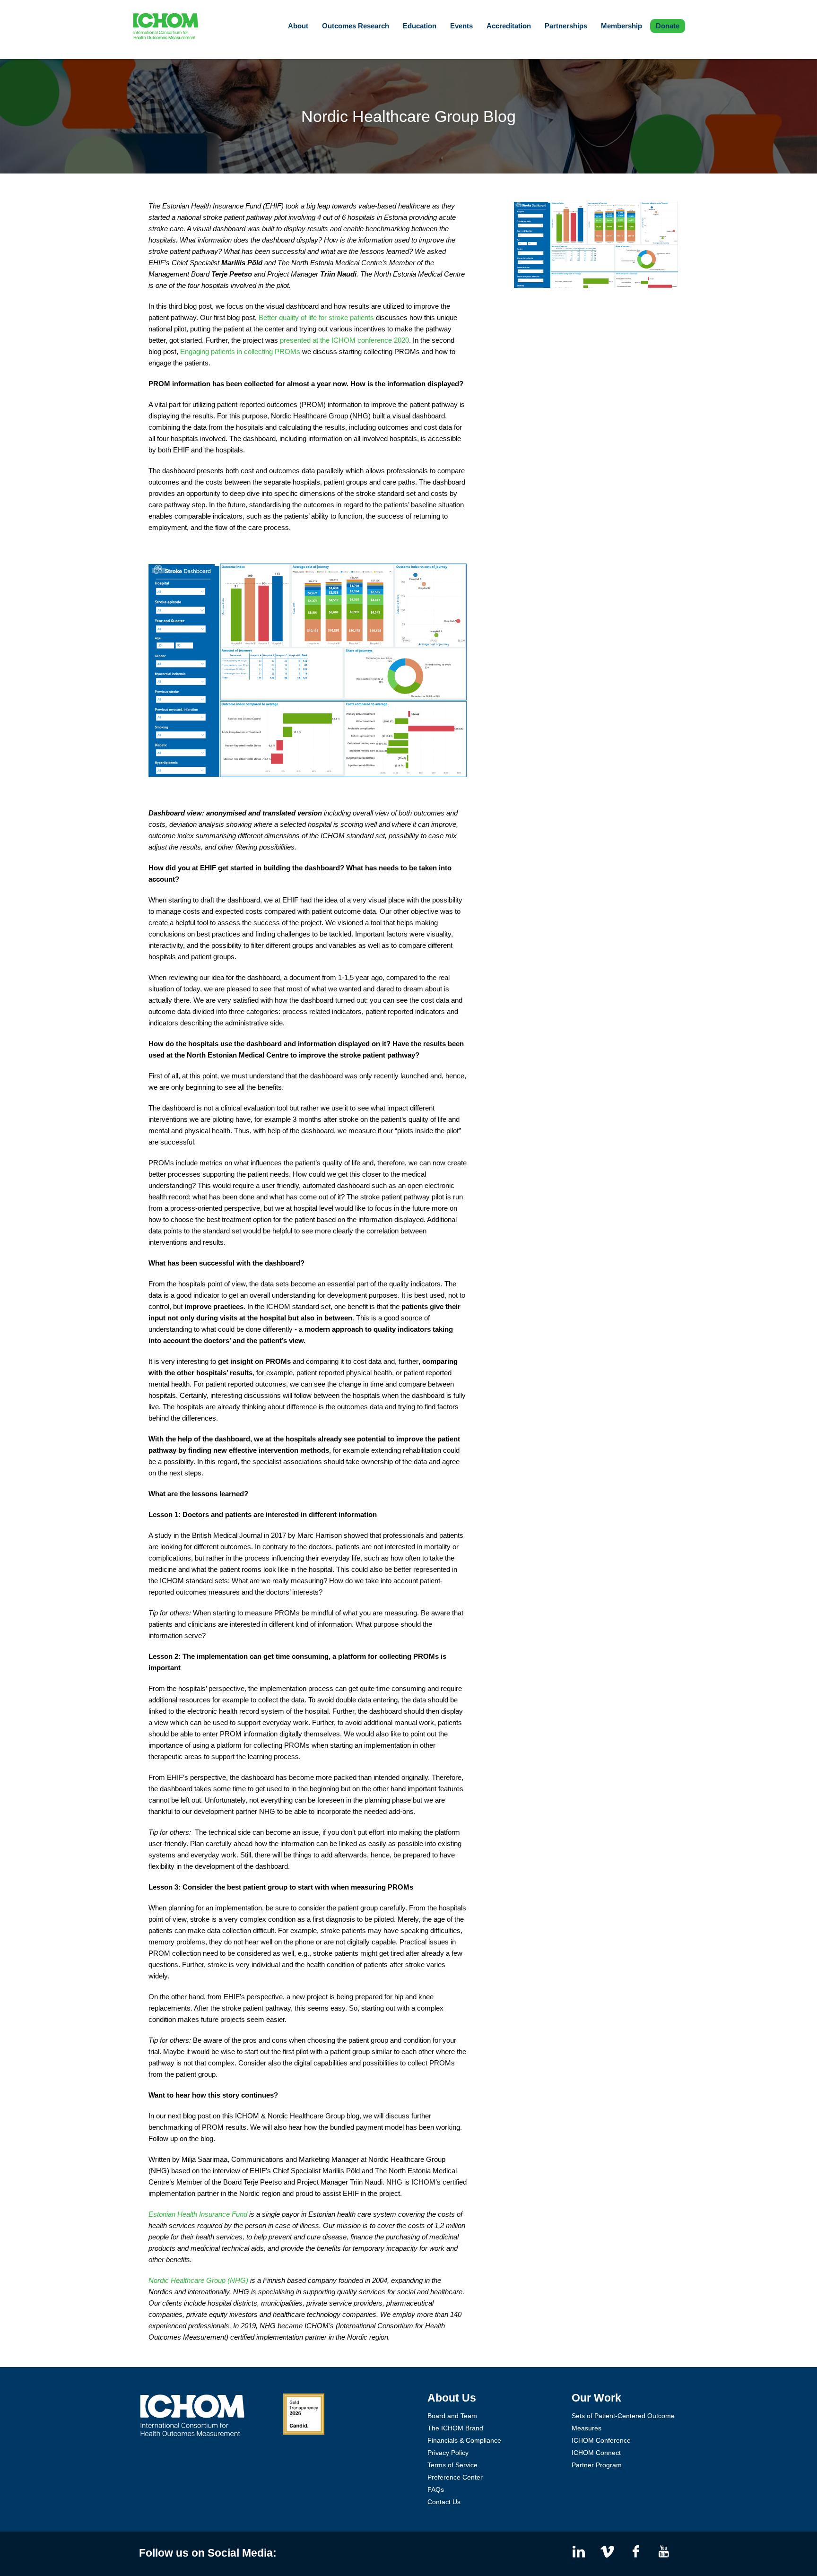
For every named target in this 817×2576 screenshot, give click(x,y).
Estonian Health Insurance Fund (198, 2214)
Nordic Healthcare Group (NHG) (198, 2280)
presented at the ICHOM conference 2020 (344, 340)
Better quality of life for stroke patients (316, 317)
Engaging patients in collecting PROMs (240, 351)
